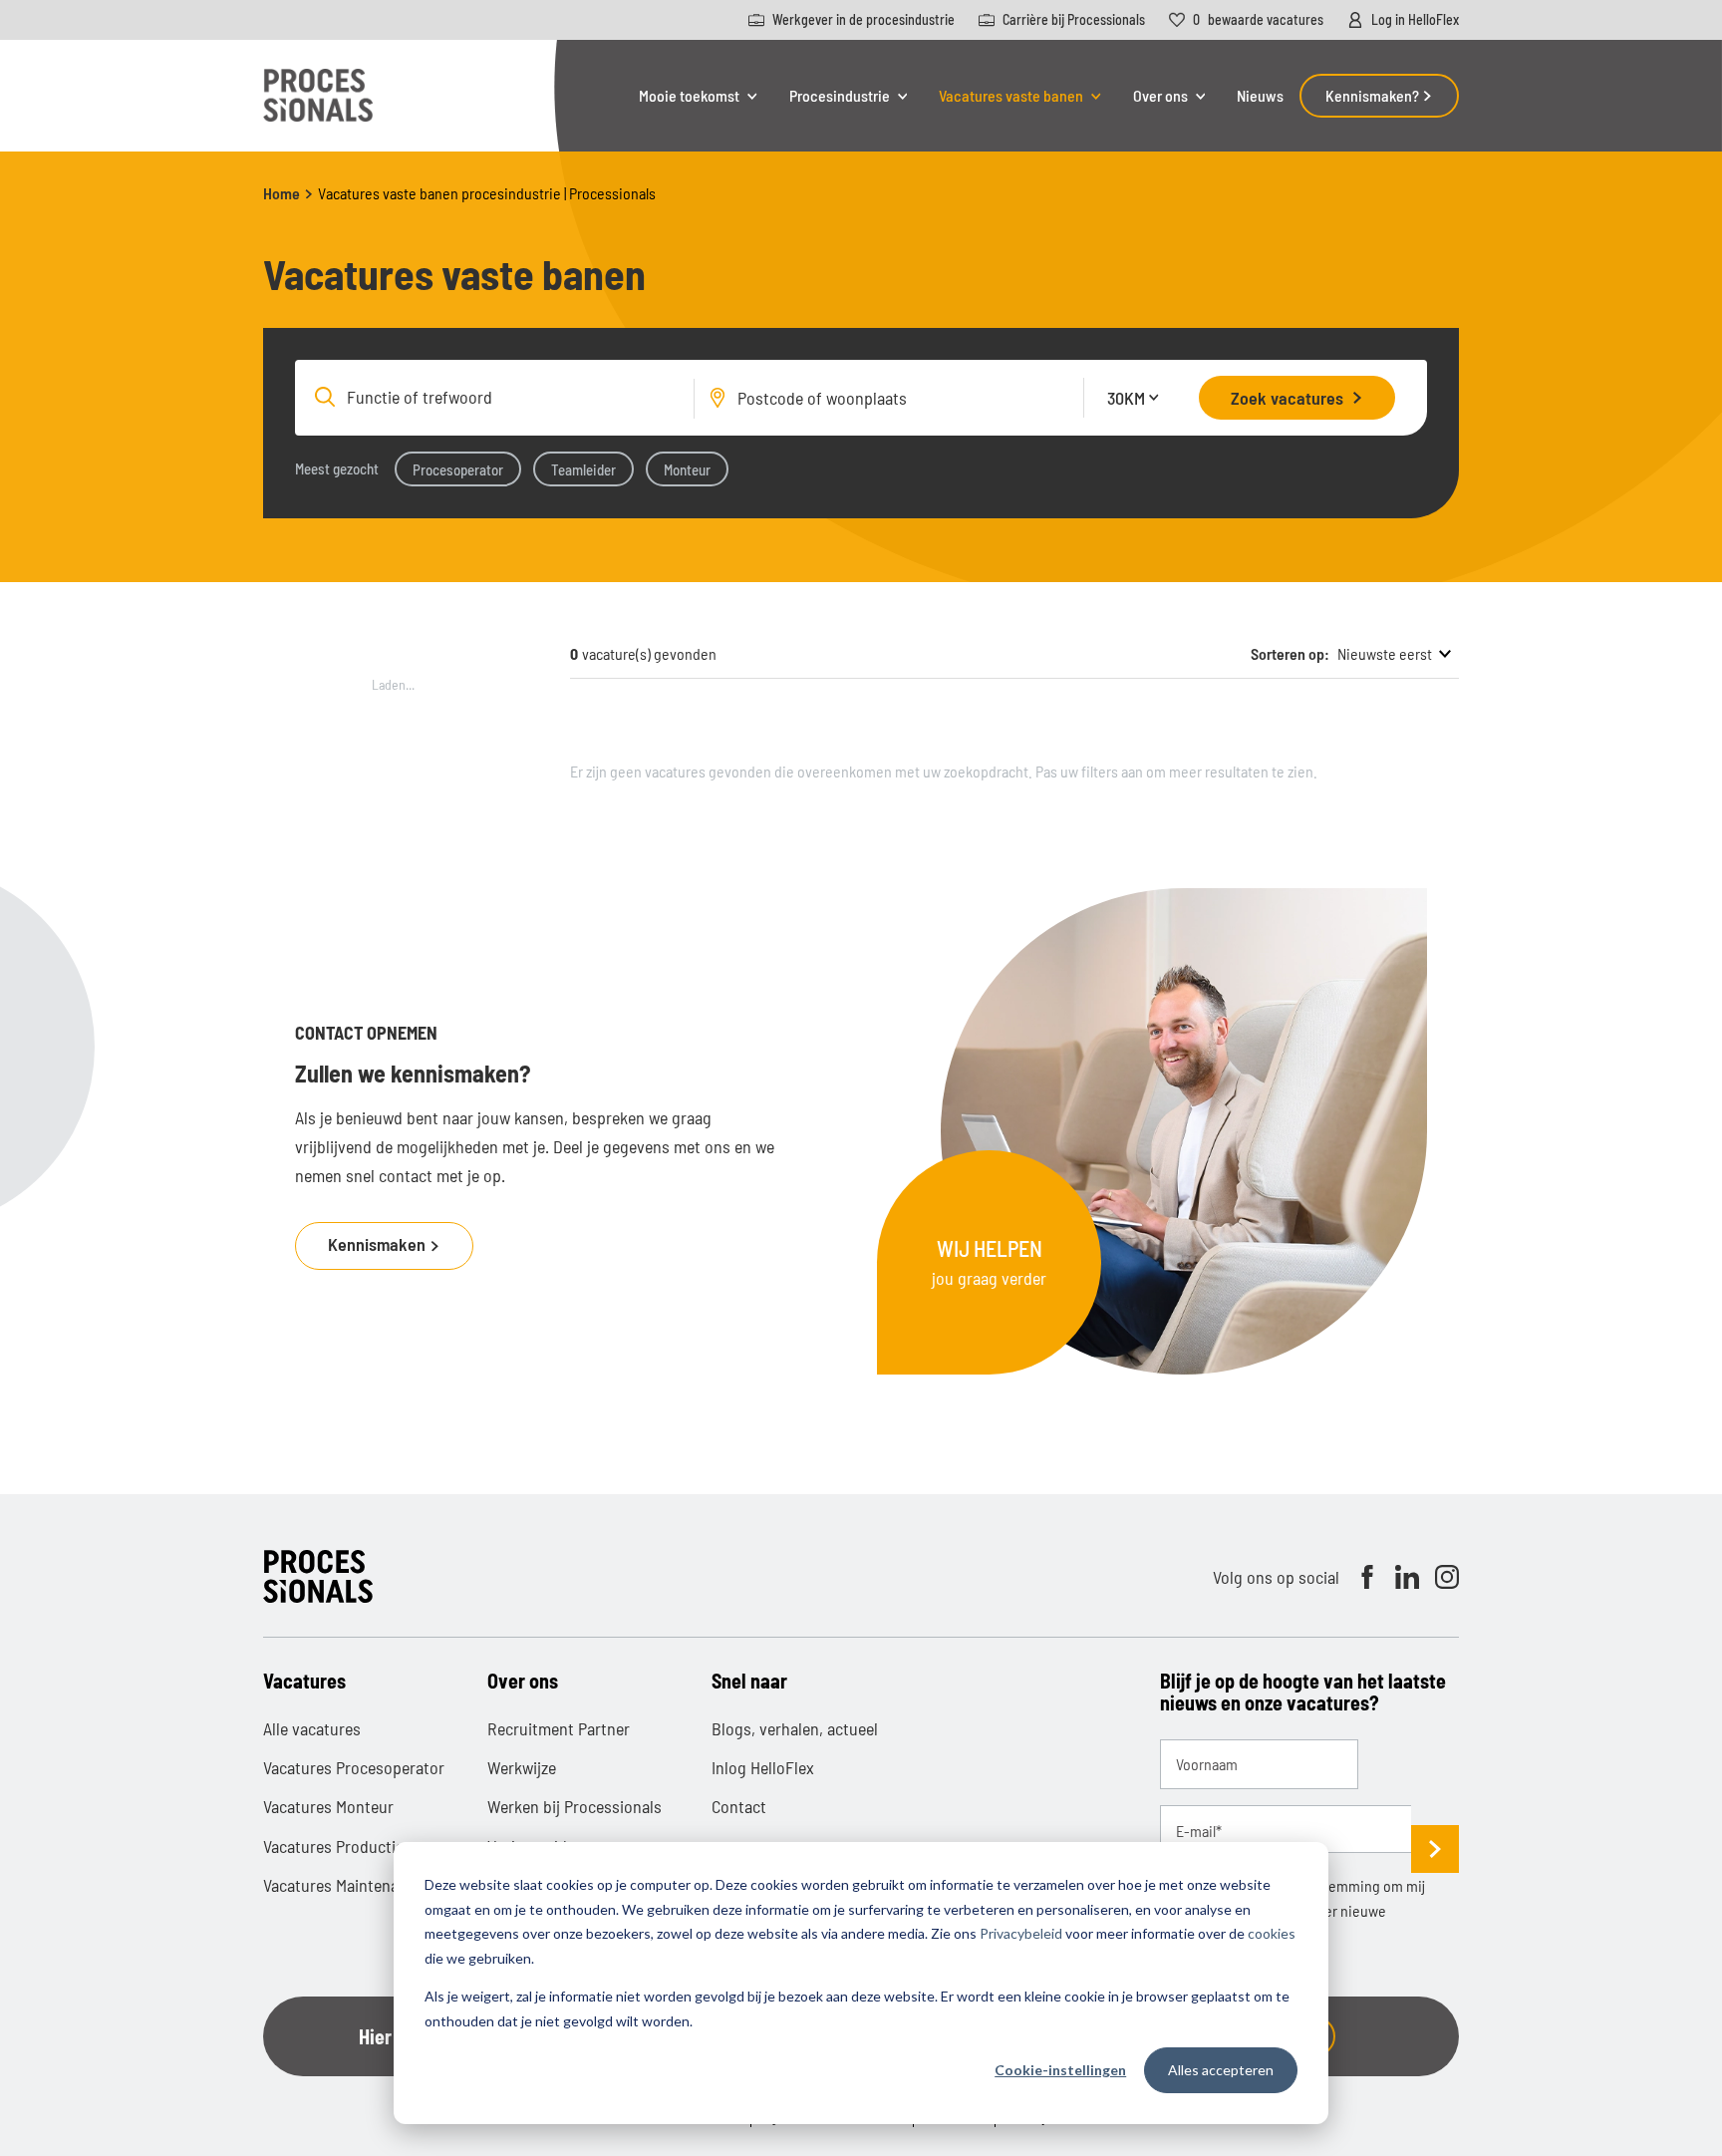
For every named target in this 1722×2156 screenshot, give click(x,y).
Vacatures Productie (333, 1846)
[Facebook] (1367, 1577)
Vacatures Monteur (328, 1806)
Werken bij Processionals (574, 1806)
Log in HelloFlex (1415, 20)
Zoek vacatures (1287, 398)
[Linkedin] (1407, 1577)
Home (282, 193)
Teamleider (583, 469)
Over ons (1160, 96)
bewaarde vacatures (1258, 20)
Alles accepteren (1221, 2070)
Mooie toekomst (689, 96)
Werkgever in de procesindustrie (863, 20)
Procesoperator (458, 469)
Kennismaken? (1374, 95)
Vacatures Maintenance (343, 1885)
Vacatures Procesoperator (354, 1767)
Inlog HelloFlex (763, 1767)
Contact (739, 1806)
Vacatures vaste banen (1011, 96)
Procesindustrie (840, 96)
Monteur (687, 469)
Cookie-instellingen (1060, 2070)
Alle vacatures (312, 1728)
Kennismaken (379, 1244)
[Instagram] (1447, 1577)
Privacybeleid (1021, 1933)
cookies (1272, 1933)
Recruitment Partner (559, 1728)
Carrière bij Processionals (1074, 20)
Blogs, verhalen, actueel (795, 1728)
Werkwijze (522, 1767)
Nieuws (1260, 95)
